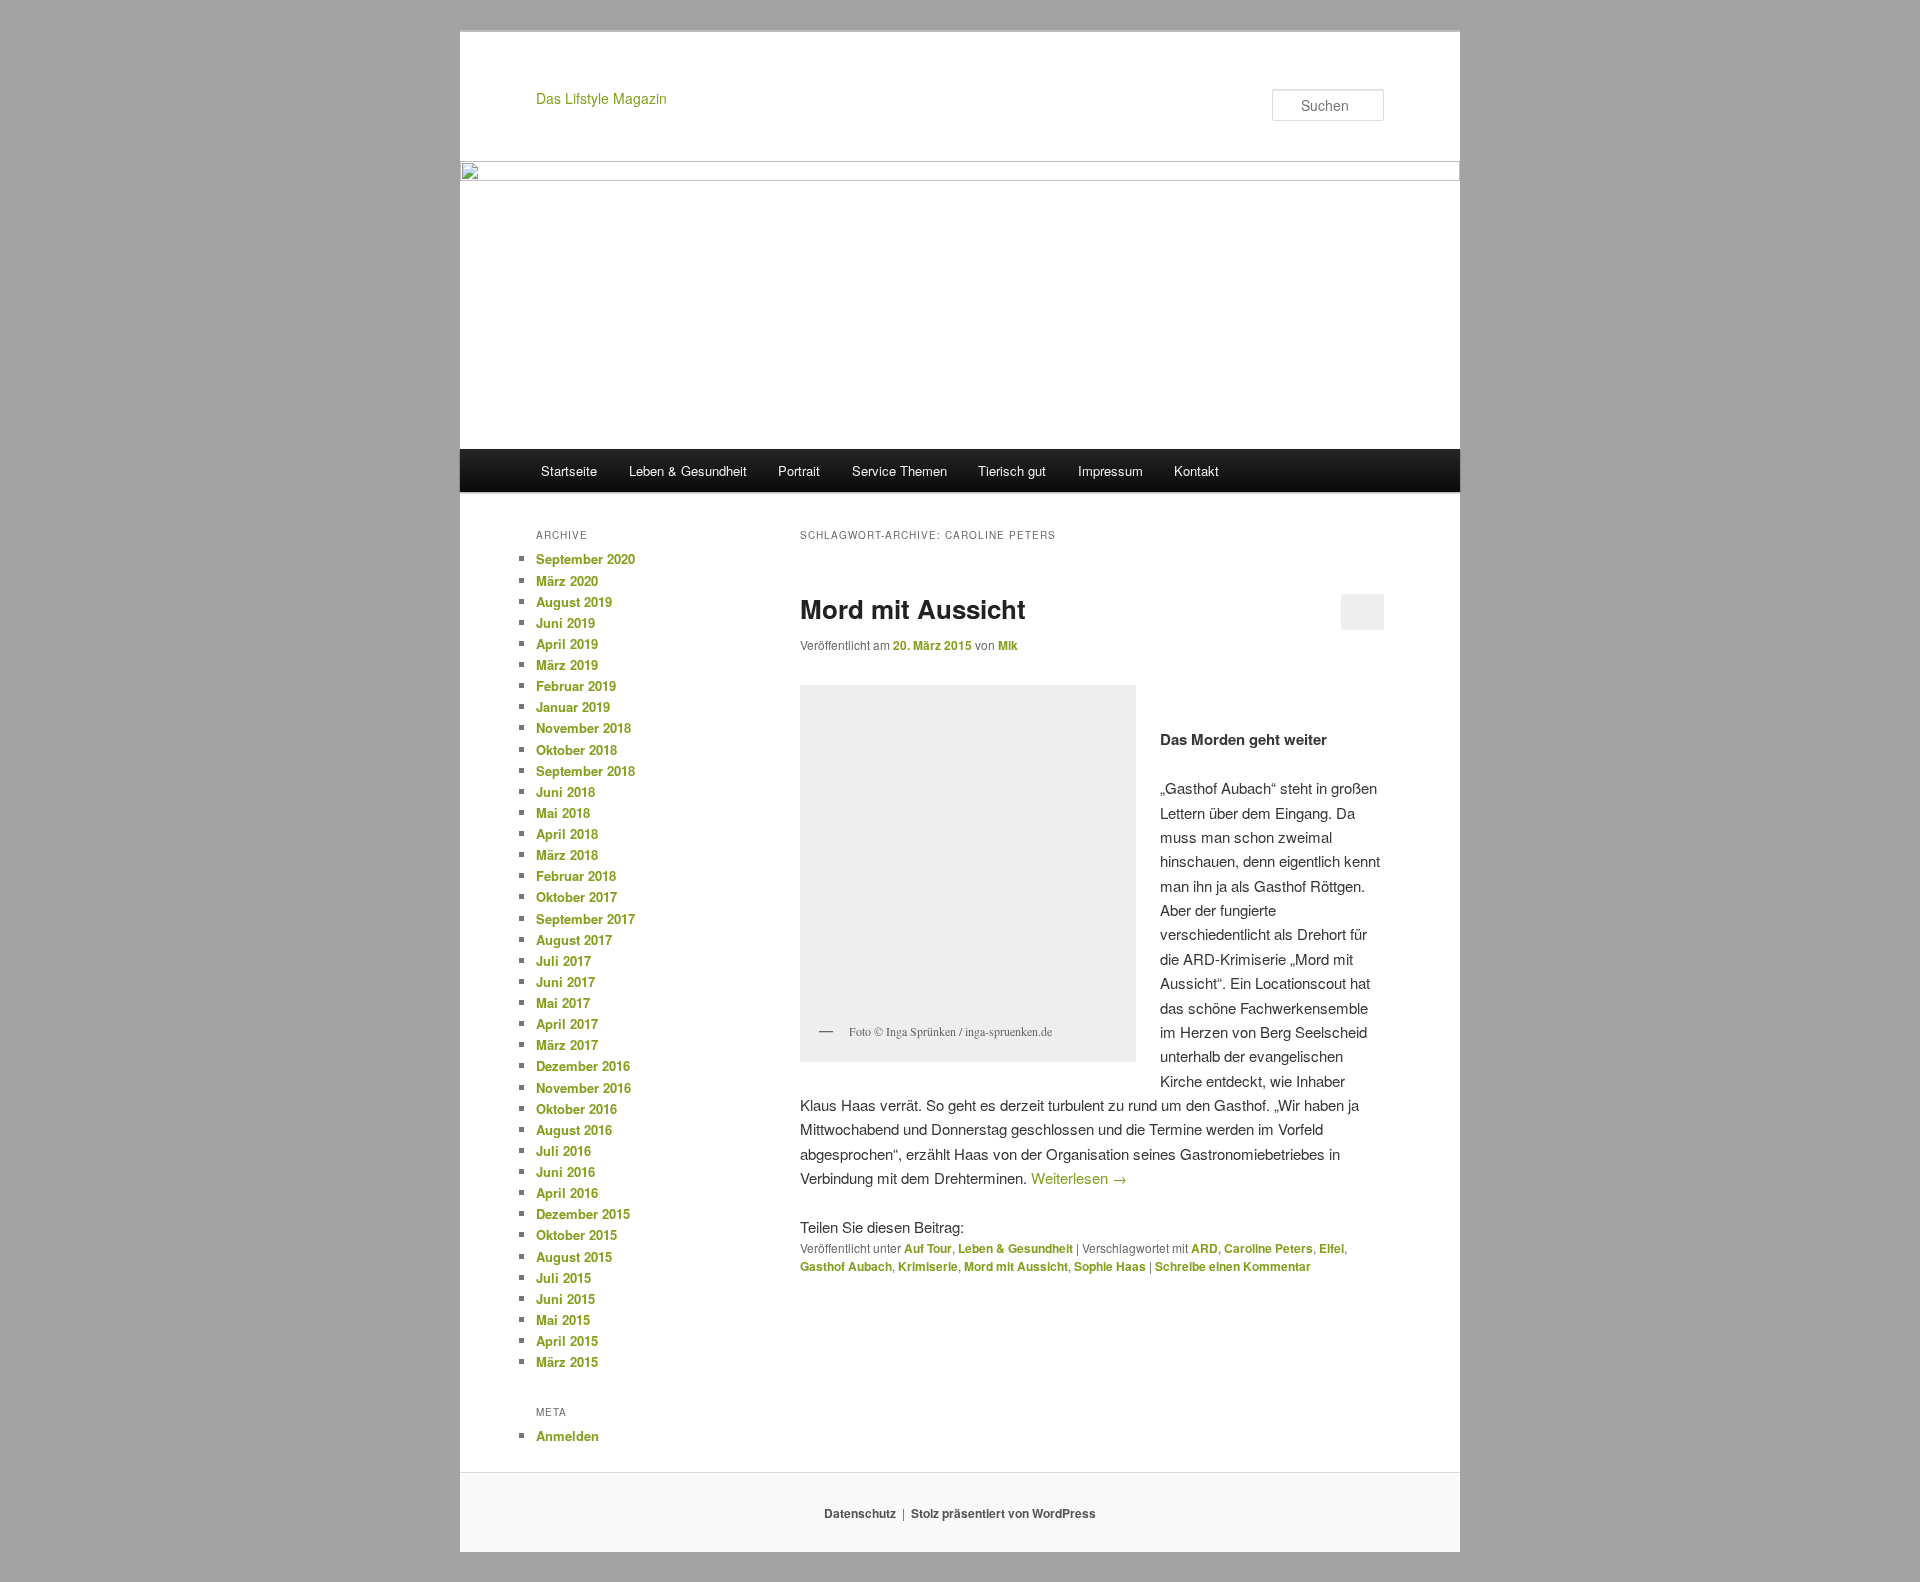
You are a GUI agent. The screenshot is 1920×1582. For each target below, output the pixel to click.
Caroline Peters (1268, 1248)
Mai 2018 (563, 812)
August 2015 (574, 1256)
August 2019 (574, 601)
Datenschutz (860, 1513)
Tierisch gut (1012, 470)
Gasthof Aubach (846, 1266)
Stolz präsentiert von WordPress (1003, 1513)
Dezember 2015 (583, 1213)
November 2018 (583, 727)
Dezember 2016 (583, 1065)
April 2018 (567, 833)
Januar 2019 (573, 706)
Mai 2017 (563, 1002)
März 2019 (567, 664)
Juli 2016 (563, 1150)
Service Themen (899, 470)
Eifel (1331, 1248)
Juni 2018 (565, 791)
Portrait (799, 470)
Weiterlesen (1079, 1177)
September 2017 (585, 918)
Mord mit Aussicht (913, 608)
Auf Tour (928, 1248)
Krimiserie (928, 1266)
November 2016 (583, 1087)
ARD (1204, 1248)
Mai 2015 (563, 1319)
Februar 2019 (576, 685)
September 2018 (585, 770)
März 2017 (567, 1044)
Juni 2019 (565, 622)
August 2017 (574, 939)
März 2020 (567, 580)
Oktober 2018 (576, 749)
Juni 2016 (565, 1171)
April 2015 (567, 1340)
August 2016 (574, 1129)
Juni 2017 (565, 981)
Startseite (569, 470)
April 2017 (567, 1023)
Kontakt (1196, 470)
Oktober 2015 (576, 1234)
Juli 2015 (563, 1277)
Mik (1008, 645)
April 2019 (567, 643)
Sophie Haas (1110, 1266)
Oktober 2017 (576, 896)
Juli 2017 (563, 960)
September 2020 (585, 558)
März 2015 (567, 1361)
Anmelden (567, 1435)
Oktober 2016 (576, 1108)
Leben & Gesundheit (688, 470)
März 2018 (567, 854)
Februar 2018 (576, 875)
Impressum (1110, 470)
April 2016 (567, 1192)
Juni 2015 (565, 1298)
